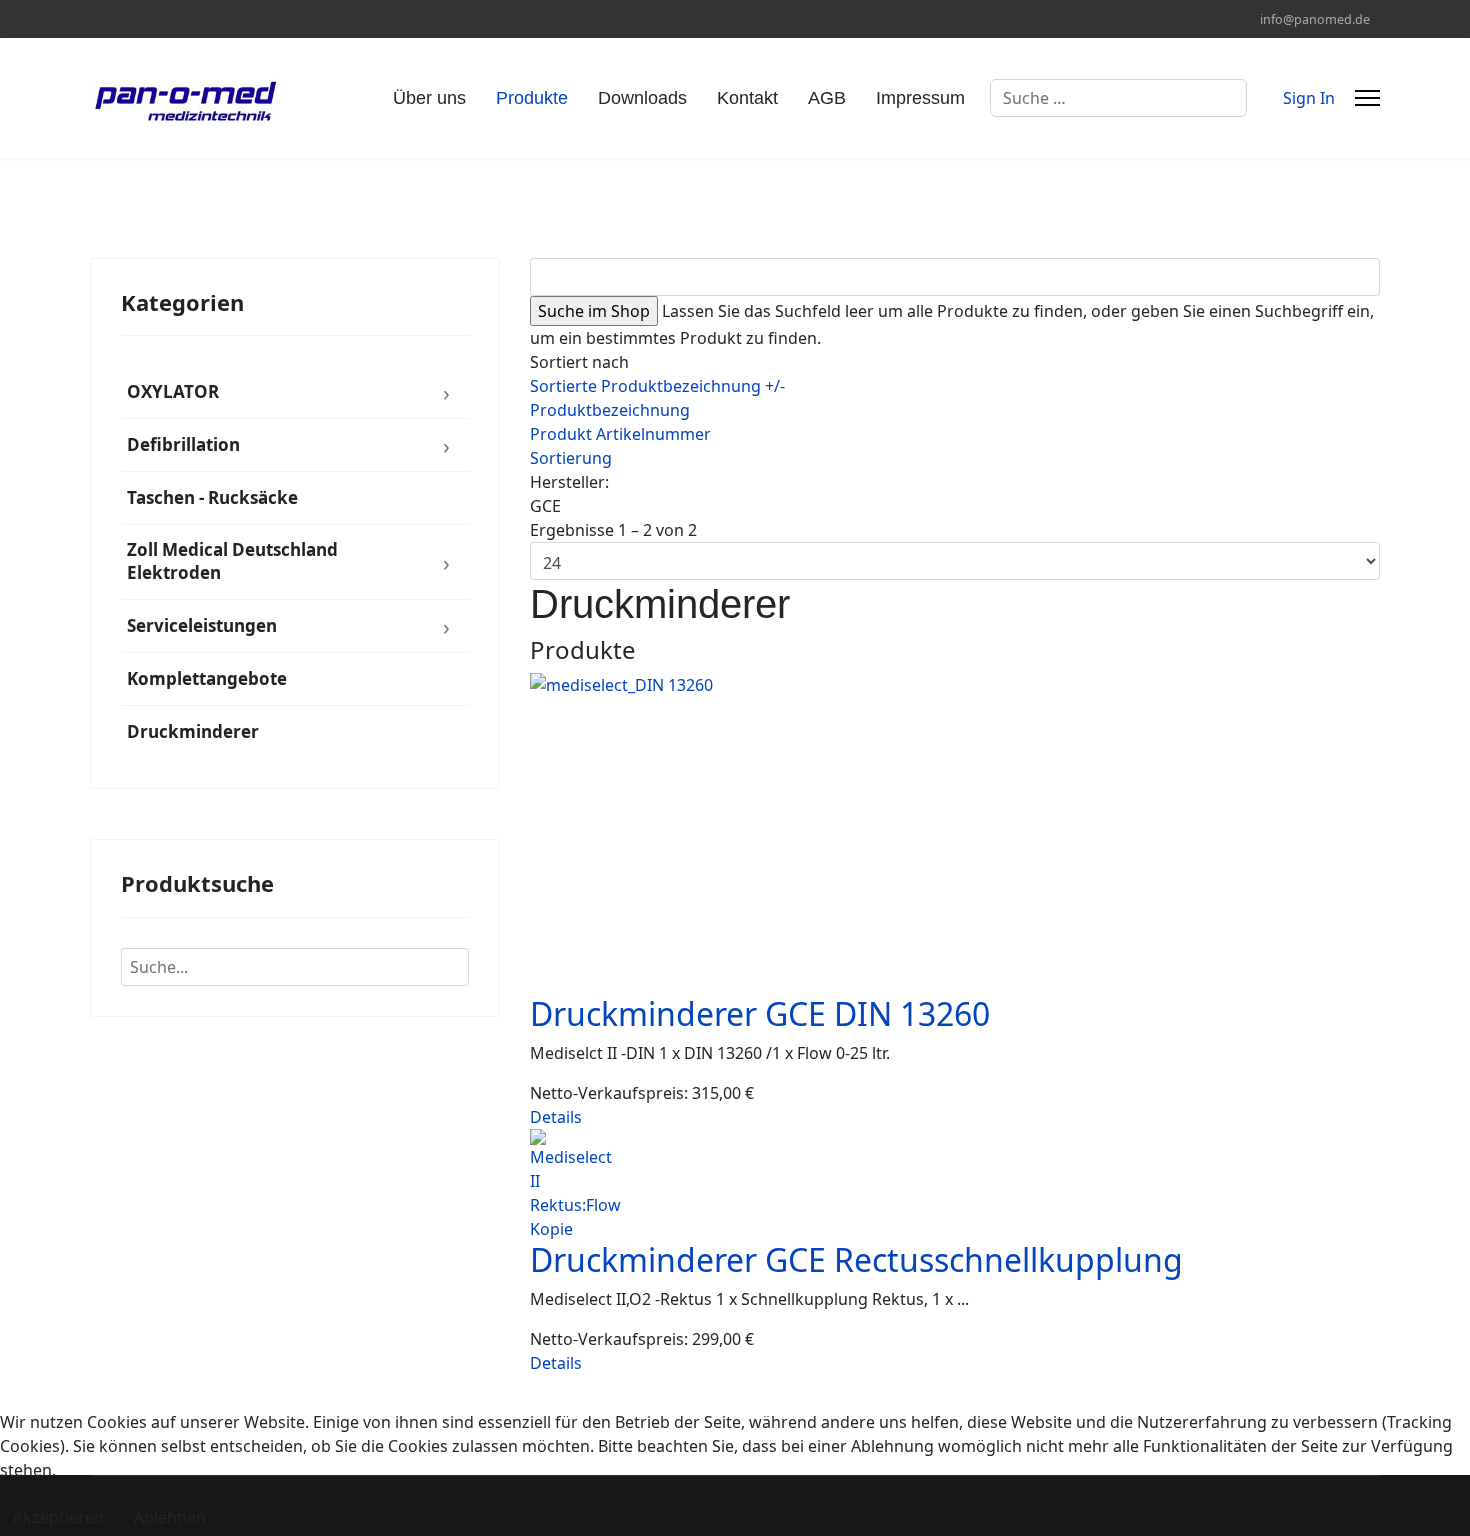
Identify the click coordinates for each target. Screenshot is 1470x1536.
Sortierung (571, 458)
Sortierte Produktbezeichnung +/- (657, 386)
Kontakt (747, 98)
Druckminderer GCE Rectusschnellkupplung (856, 1259)
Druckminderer (193, 731)
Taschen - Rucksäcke (212, 497)
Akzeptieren (58, 1517)
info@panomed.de (1315, 19)
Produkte (532, 98)
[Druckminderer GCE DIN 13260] (955, 834)
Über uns (429, 98)
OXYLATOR (173, 391)
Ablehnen (170, 1517)
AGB (827, 98)
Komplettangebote (207, 678)
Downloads (642, 98)
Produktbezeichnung (610, 410)
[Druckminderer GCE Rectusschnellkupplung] (955, 1185)
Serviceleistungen (202, 625)
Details (556, 1117)
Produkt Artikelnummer (620, 434)
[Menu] (1367, 98)
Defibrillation (183, 444)
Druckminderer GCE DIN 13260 (760, 1013)
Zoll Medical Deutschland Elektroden (232, 561)
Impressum (920, 98)
